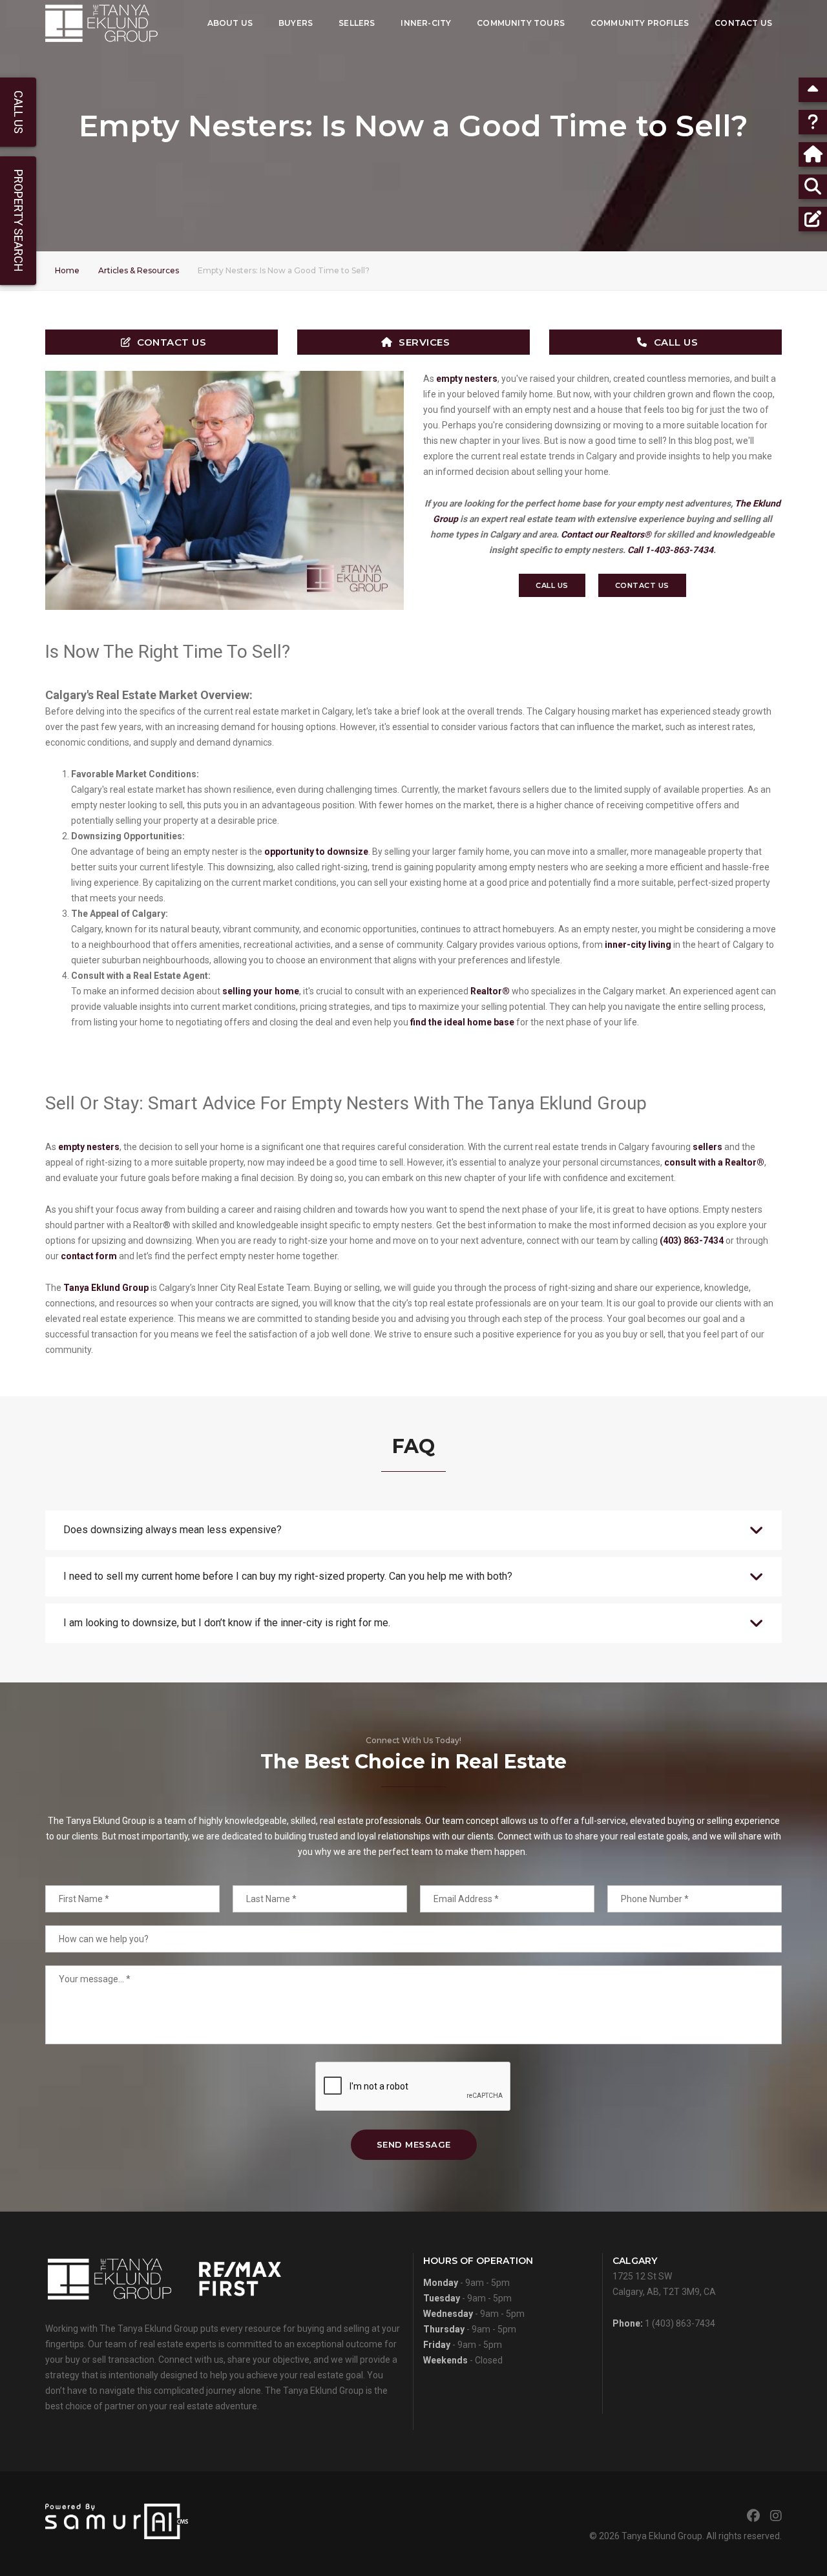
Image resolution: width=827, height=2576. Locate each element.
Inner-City (426, 23)
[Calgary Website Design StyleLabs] (117, 2520)
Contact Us (743, 23)
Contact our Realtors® (606, 534)
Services (424, 342)
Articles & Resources (139, 270)
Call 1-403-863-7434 (670, 550)
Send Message (414, 2144)
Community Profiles (640, 23)
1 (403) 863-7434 (680, 2323)
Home (67, 270)
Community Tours (521, 23)
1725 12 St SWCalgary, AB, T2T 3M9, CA (664, 2276)
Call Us (676, 342)
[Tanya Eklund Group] (101, 23)
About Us (230, 23)
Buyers (296, 23)
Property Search (18, 221)
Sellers (357, 23)
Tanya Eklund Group (662, 2536)
